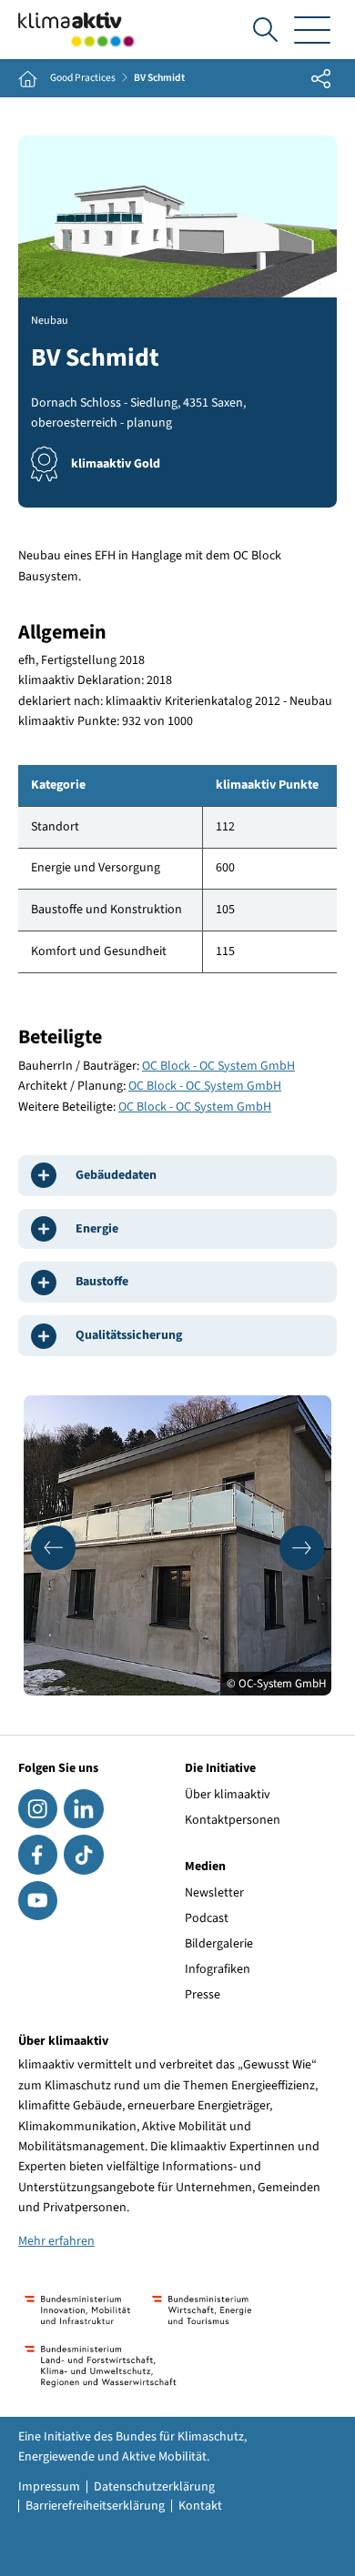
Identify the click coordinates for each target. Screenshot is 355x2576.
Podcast (207, 1918)
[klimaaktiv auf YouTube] (38, 1901)
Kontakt (200, 2506)
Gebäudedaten (116, 1175)
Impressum (49, 2487)
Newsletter (214, 1893)
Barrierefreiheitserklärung (95, 2506)
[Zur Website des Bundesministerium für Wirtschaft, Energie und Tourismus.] (202, 2310)
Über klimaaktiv (228, 1795)
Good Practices (83, 78)
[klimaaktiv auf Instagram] (38, 1809)
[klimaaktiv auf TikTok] (83, 1854)
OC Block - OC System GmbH (218, 1066)
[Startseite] (76, 30)
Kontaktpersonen (233, 1820)
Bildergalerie (219, 1944)
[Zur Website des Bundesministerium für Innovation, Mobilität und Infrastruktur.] (77, 2310)
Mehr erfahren (56, 2241)
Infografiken (218, 1969)
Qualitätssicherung (129, 1335)
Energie (97, 1229)
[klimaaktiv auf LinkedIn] (83, 1809)
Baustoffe (102, 1282)
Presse (203, 1995)
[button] (53, 1548)
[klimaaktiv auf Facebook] (38, 1854)
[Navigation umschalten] (312, 30)
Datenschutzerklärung (154, 2487)
